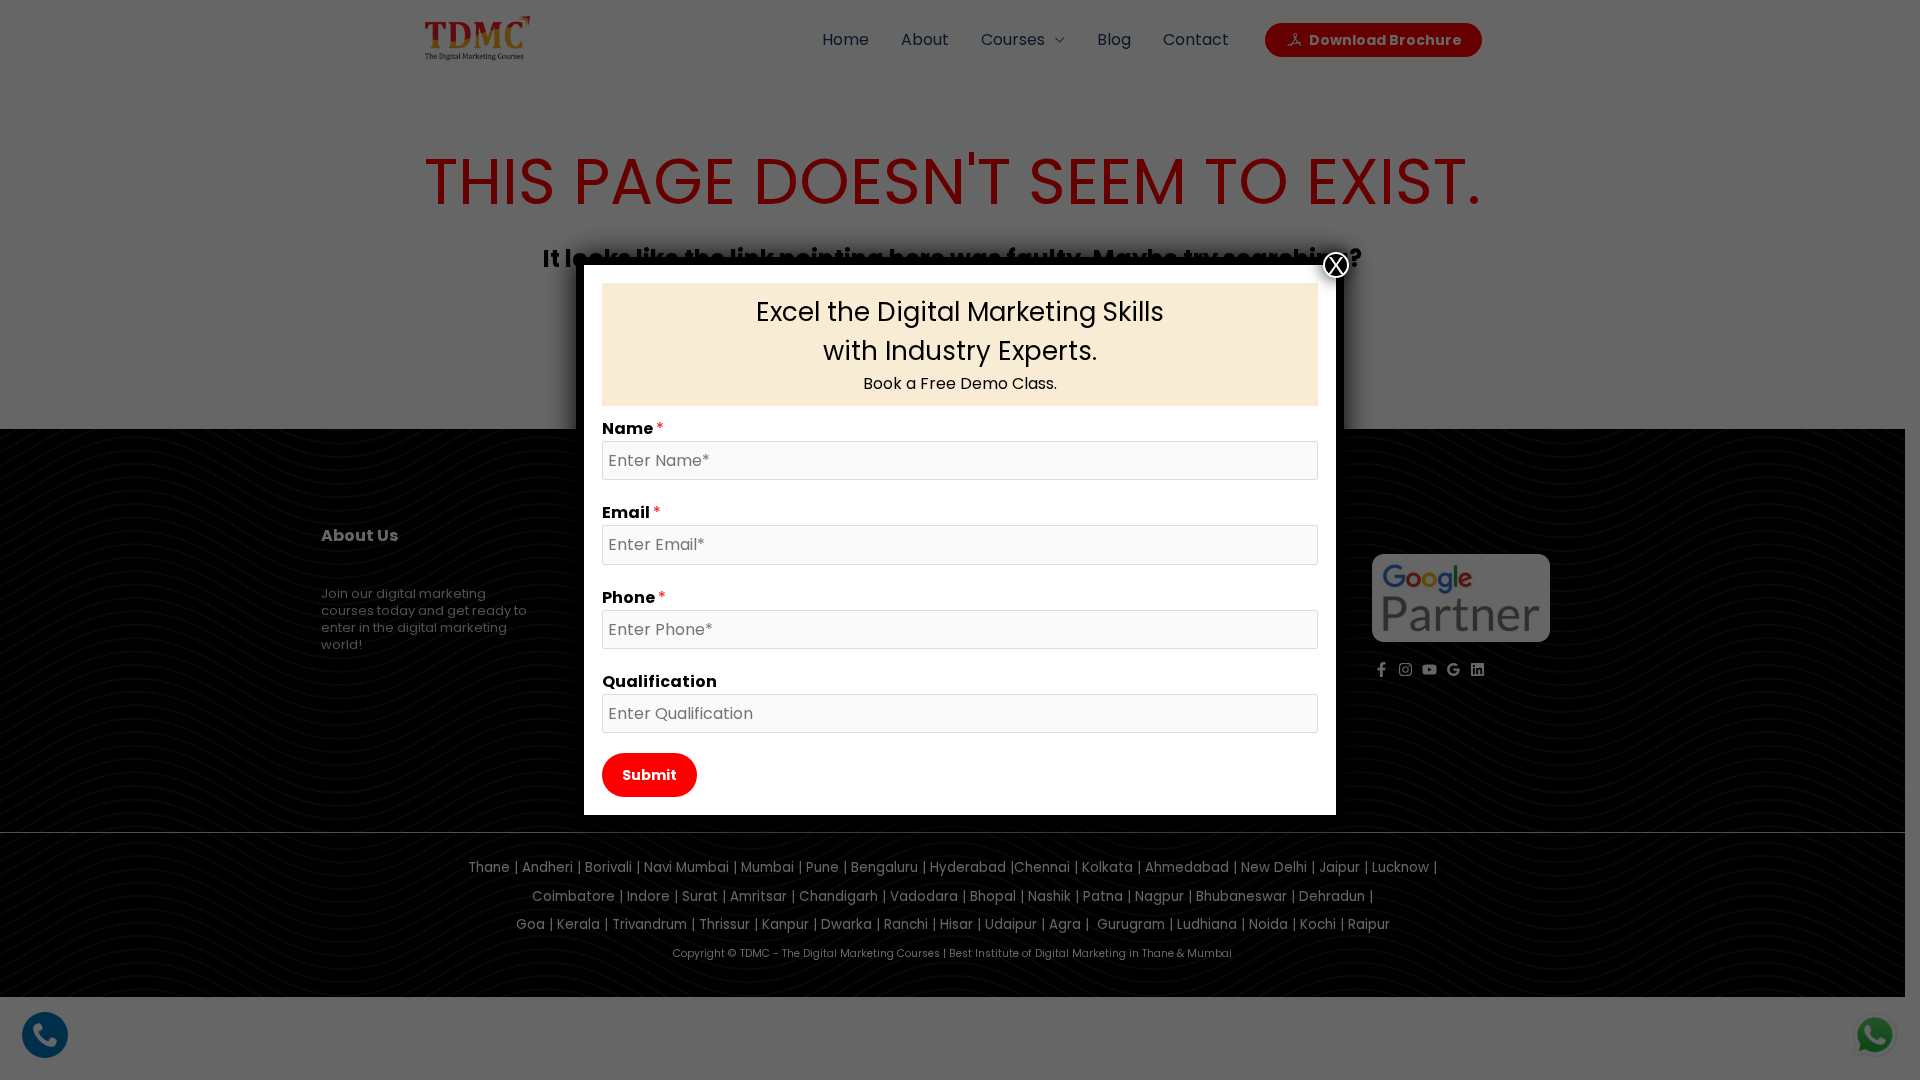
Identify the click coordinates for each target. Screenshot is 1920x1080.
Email (631, 512)
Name (633, 428)
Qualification (659, 681)
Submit (649, 775)
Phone (634, 597)
